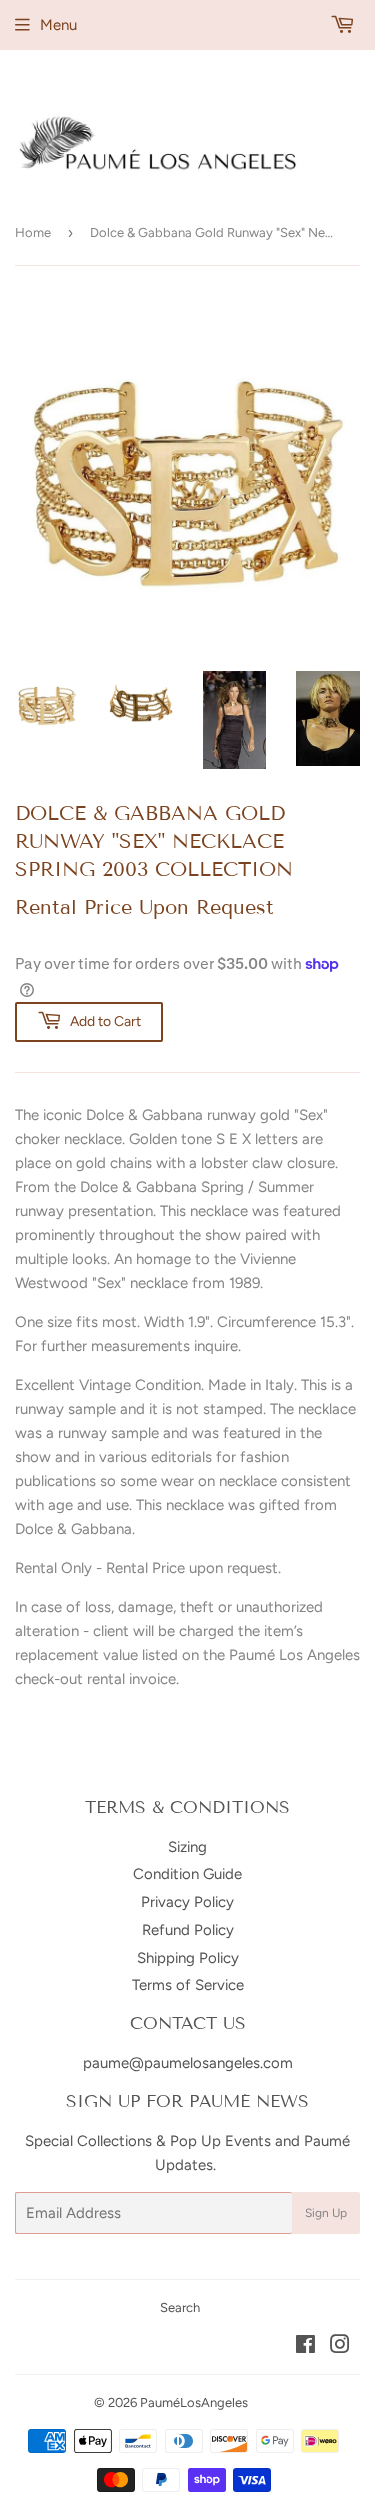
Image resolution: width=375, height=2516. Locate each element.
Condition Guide (187, 1874)
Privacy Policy (187, 1902)
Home (33, 232)
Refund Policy (188, 1930)
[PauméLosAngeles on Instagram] (340, 2347)
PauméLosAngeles (194, 2402)
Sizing (187, 1847)
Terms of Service (188, 1985)
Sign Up (326, 2213)
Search (180, 2307)
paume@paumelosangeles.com (188, 2063)
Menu (58, 25)
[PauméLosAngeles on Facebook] (305, 2347)
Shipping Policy (188, 1958)
